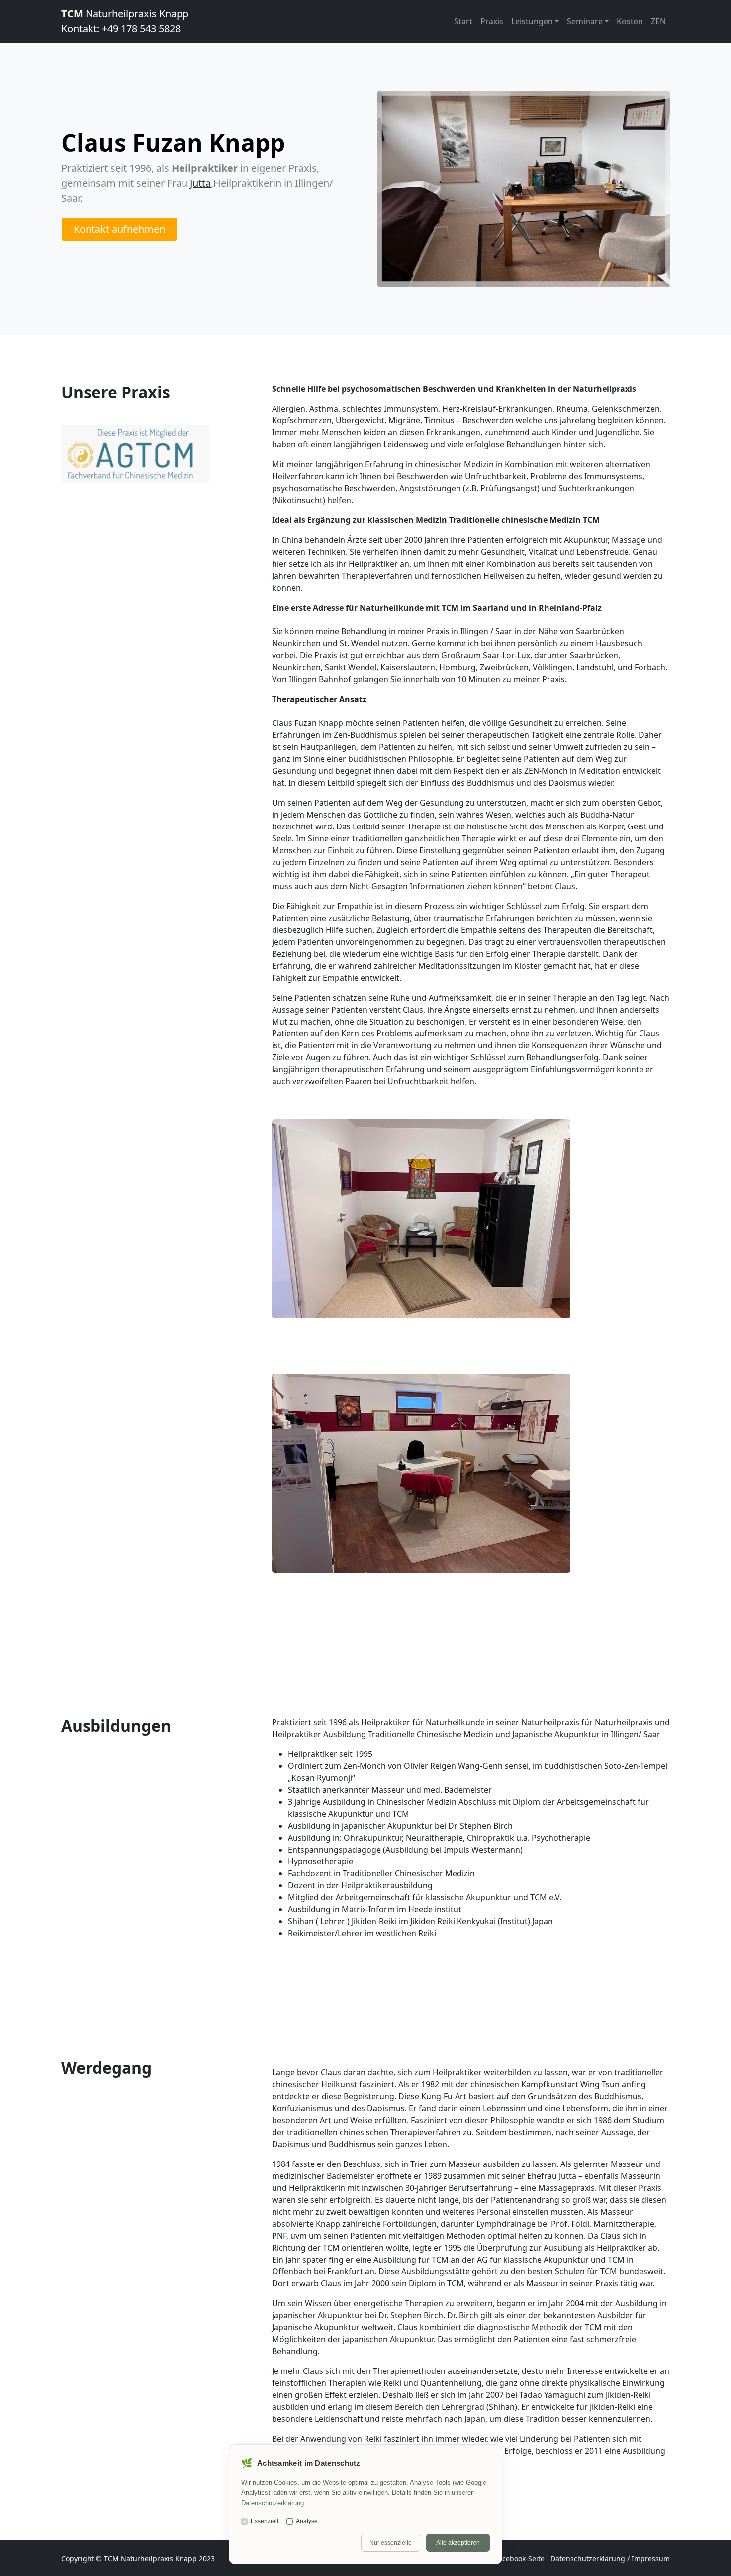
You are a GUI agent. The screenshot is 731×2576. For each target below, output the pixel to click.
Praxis (492, 21)
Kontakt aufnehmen (119, 229)
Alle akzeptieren (458, 2543)
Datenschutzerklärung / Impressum (610, 2558)
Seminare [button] (585, 21)
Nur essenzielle (391, 2543)
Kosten (630, 21)
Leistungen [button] (532, 21)
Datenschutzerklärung (273, 2503)
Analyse (307, 2521)
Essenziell (265, 2521)
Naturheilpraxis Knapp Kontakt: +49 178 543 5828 (125, 21)
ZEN (658, 21)
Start (463, 21)
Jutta (200, 183)
